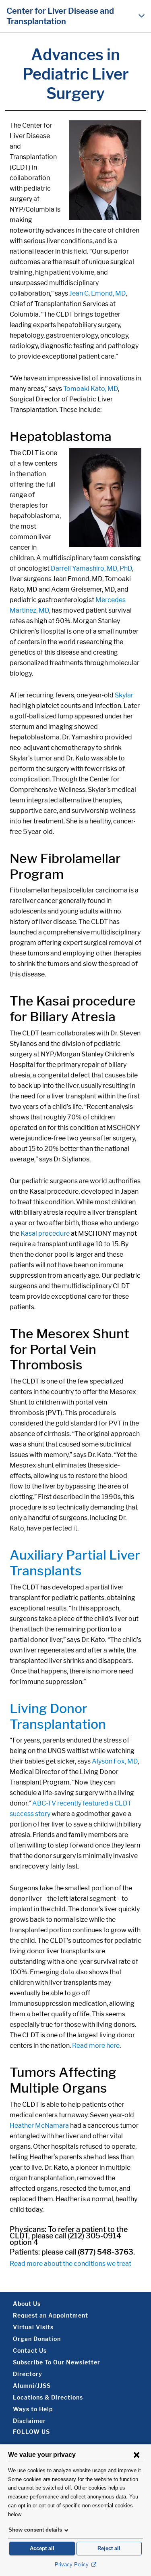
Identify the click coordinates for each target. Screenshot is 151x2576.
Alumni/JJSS (32, 2386)
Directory (28, 2374)
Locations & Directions (48, 2397)
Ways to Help (33, 2409)
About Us (27, 2304)
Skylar (124, 695)
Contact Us (30, 2350)
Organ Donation (37, 2339)
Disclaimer (29, 2421)
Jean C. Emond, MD (97, 293)
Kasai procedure (45, 1233)
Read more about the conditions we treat (70, 2264)
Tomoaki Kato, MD (91, 389)
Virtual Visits (33, 2327)
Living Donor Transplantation (58, 1716)
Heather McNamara (39, 2126)
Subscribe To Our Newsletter (57, 2362)
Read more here (96, 2046)
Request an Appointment (51, 2315)
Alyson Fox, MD (115, 1761)
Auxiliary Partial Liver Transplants (75, 1563)
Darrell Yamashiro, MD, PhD (91, 568)
